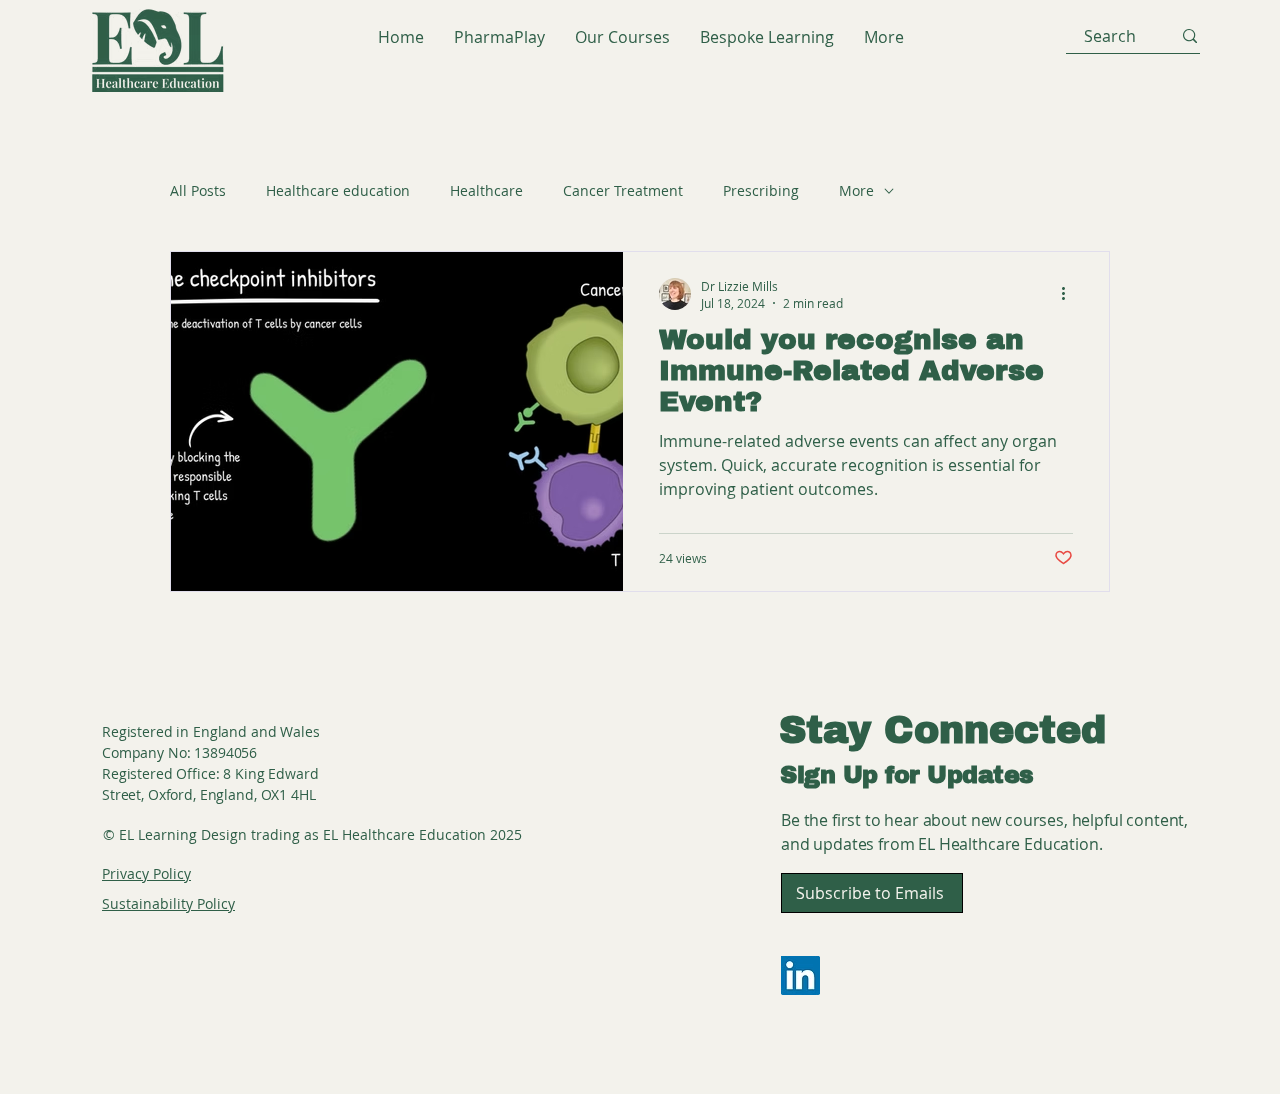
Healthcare (486, 190)
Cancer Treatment (623, 190)
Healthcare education (338, 190)
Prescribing (761, 190)
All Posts (198, 190)
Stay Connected (942, 730)
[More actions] (1070, 294)
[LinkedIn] (800, 975)
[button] (872, 893)
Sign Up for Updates (907, 775)
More (856, 190)
